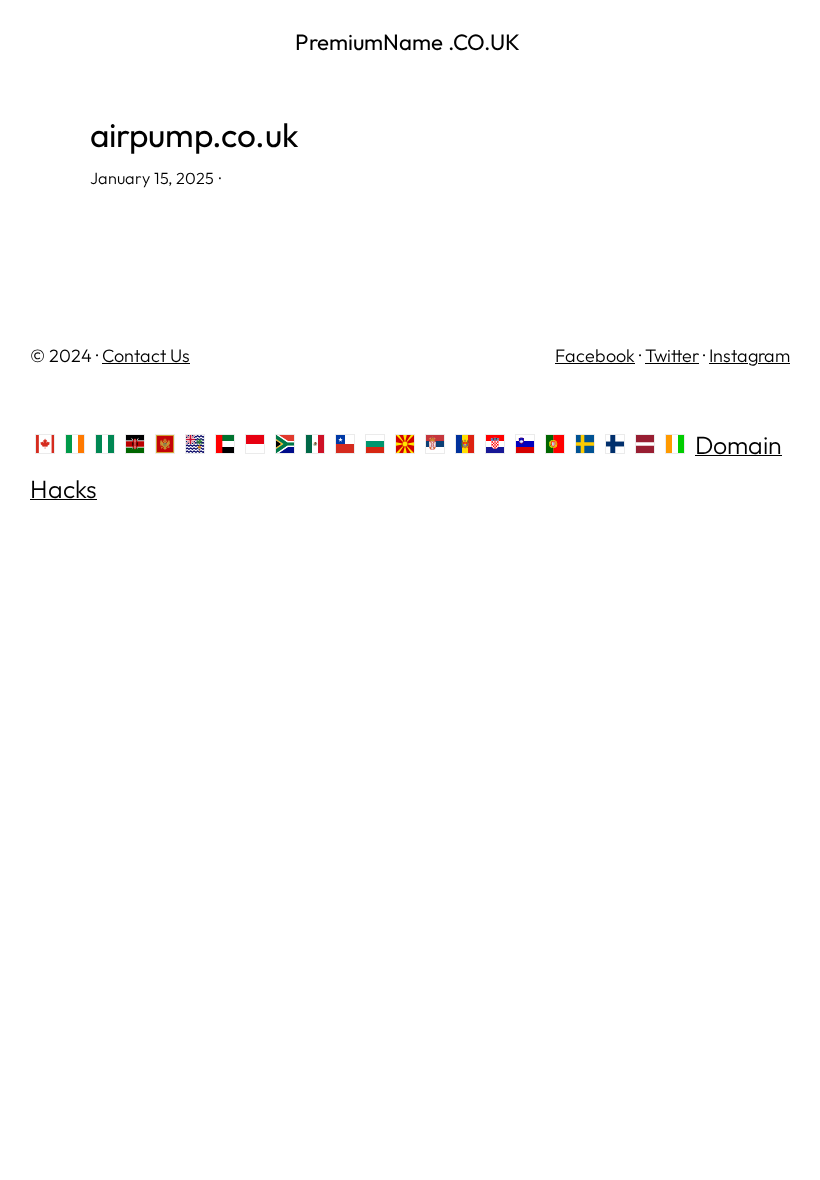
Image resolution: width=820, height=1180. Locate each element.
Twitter (672, 355)
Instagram (749, 355)
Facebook (595, 355)
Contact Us (146, 355)
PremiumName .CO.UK (410, 42)
